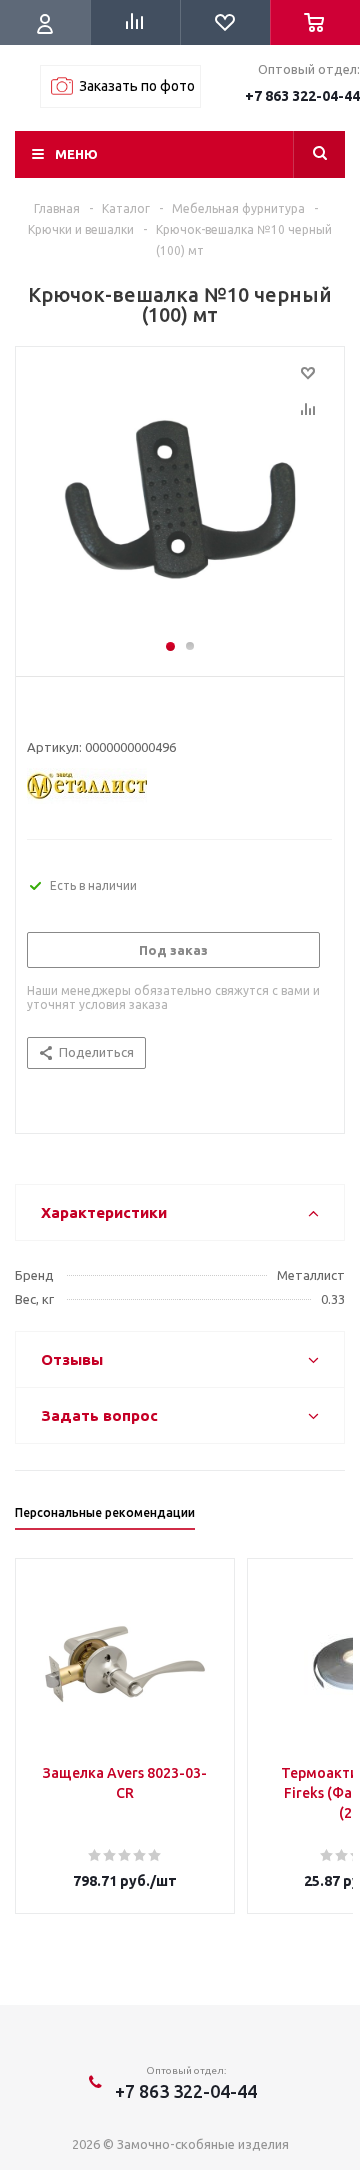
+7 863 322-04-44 (302, 96)
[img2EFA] (180, 502)
